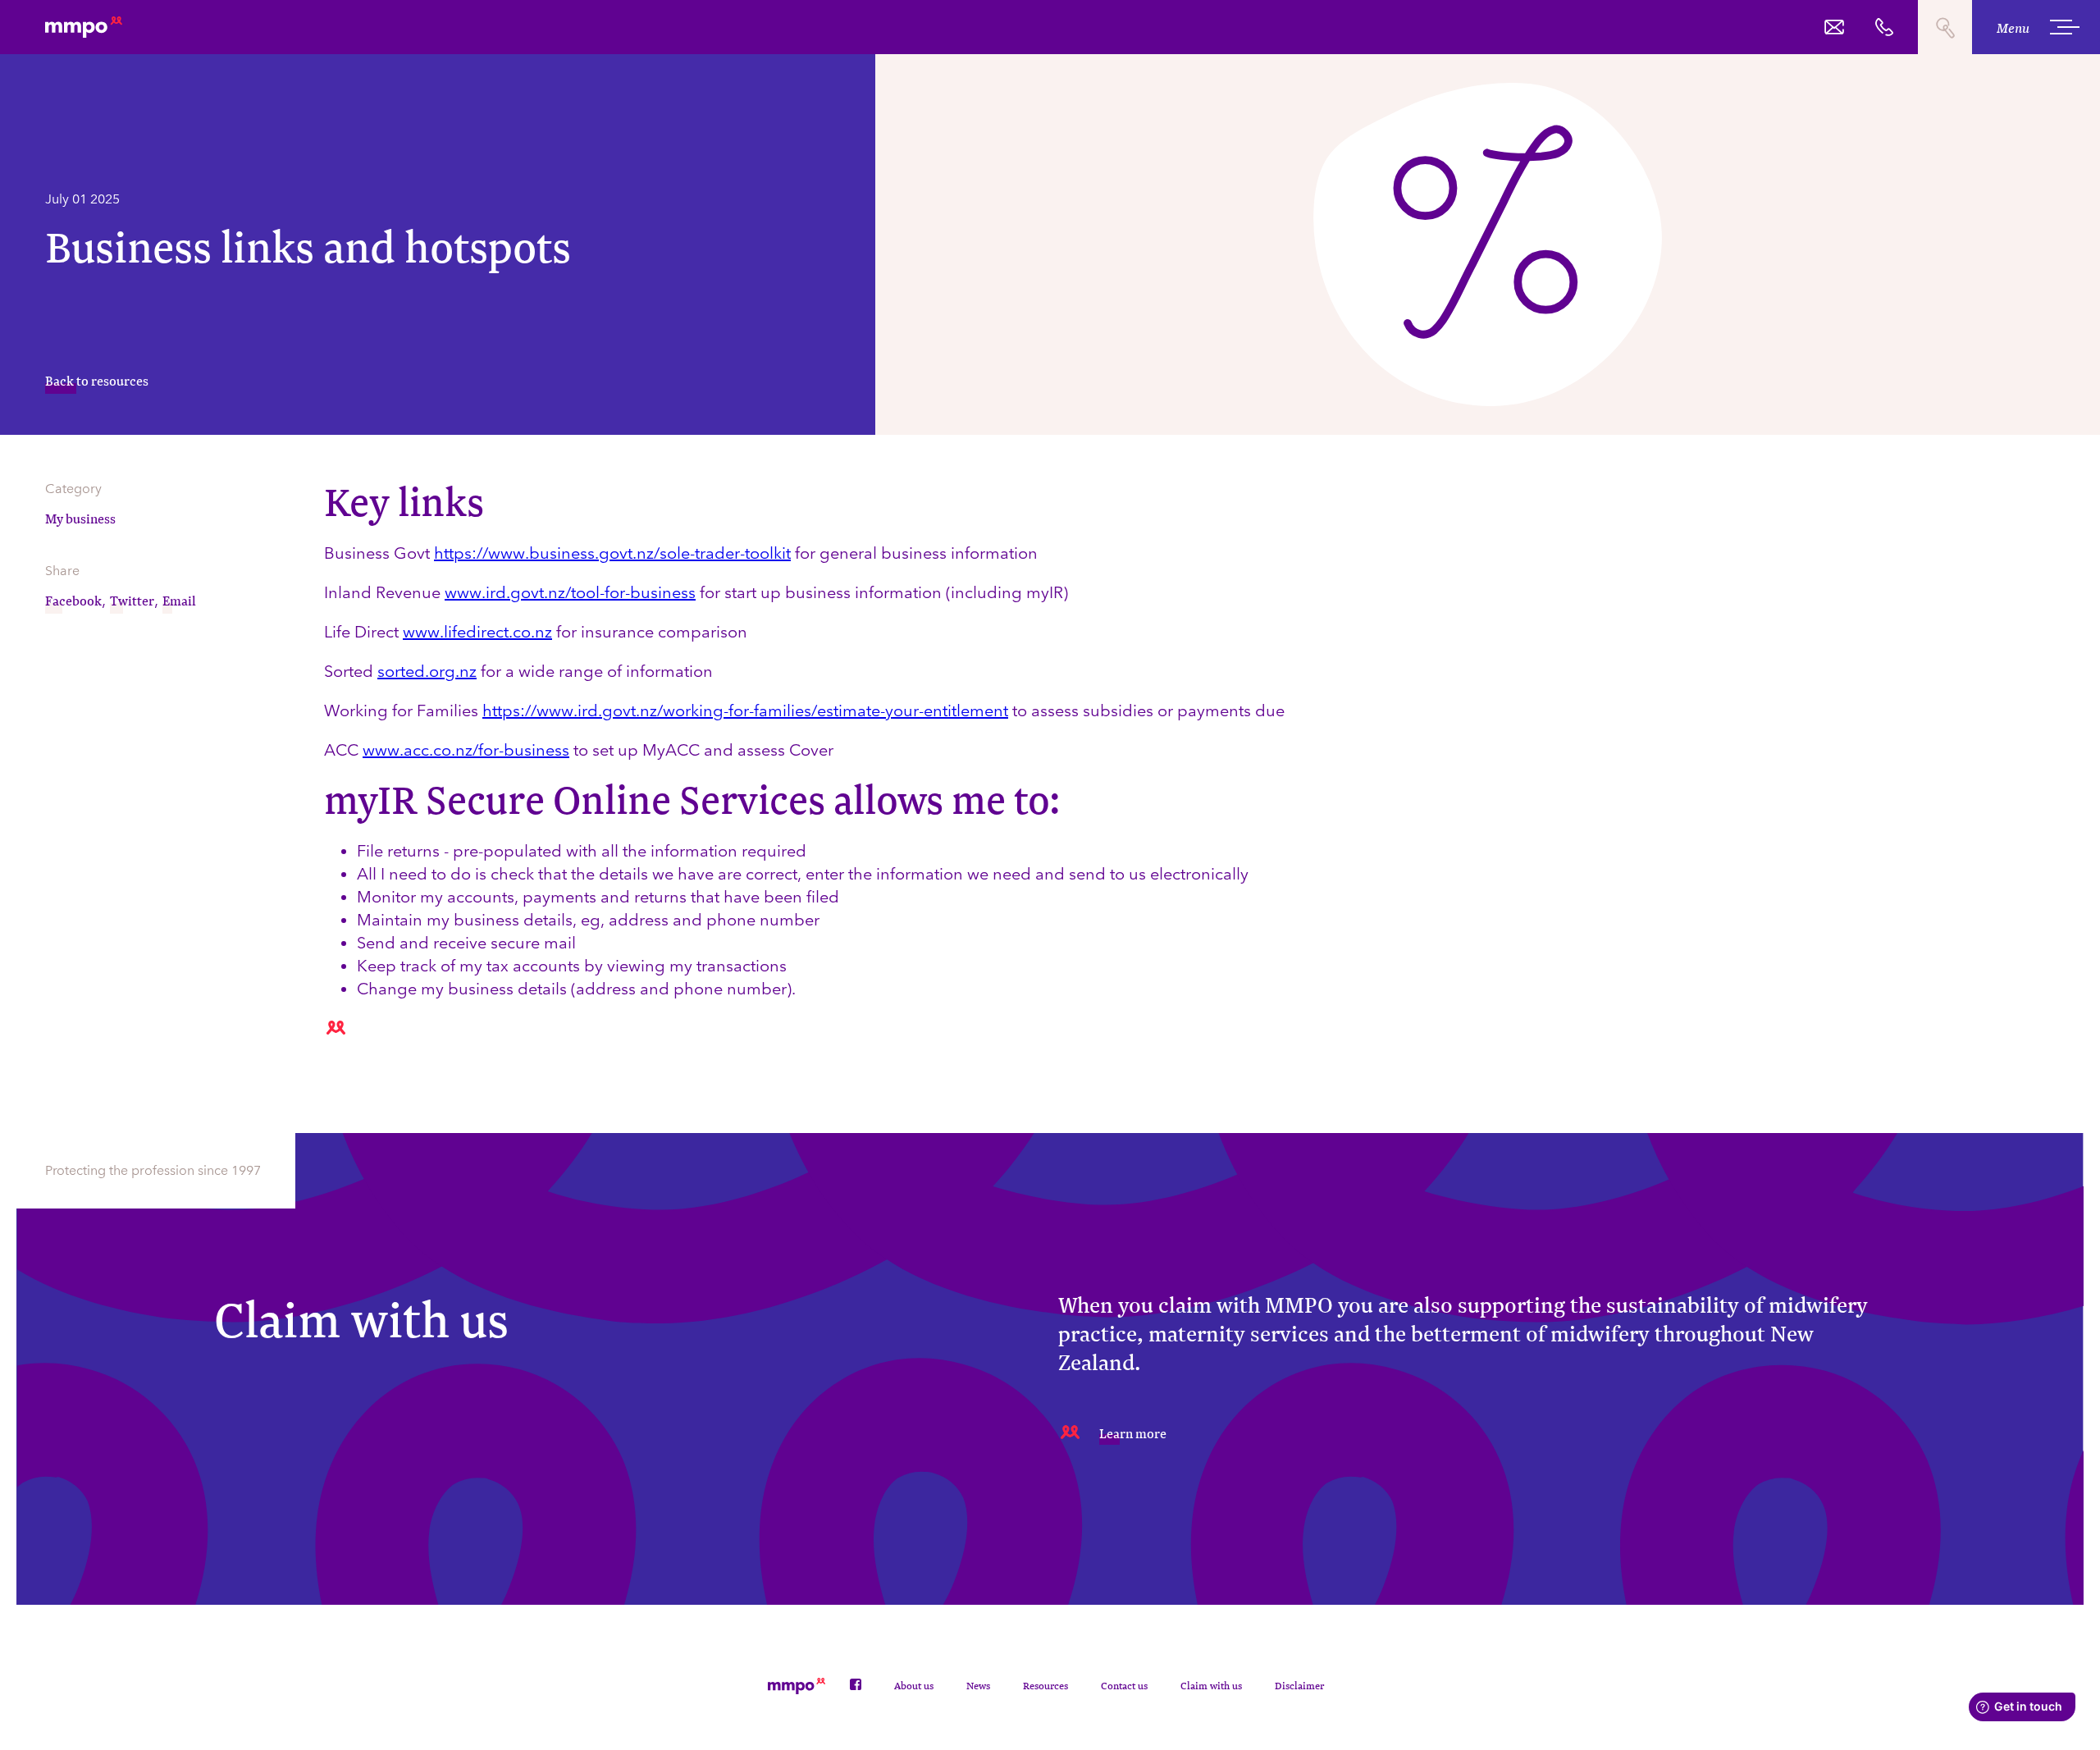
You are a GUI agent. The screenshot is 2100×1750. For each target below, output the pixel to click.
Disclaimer (1299, 1686)
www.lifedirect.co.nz (477, 632)
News (978, 1686)
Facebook (73, 600)
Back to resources (97, 380)
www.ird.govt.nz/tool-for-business (570, 592)
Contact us (1124, 1686)
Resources (1045, 1686)
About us (914, 1686)
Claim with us (1211, 1686)
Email (179, 600)
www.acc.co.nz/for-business (466, 750)
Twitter (132, 600)
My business (80, 518)
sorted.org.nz (427, 671)
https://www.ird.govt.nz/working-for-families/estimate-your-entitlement (745, 711)
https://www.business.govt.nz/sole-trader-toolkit (612, 553)
